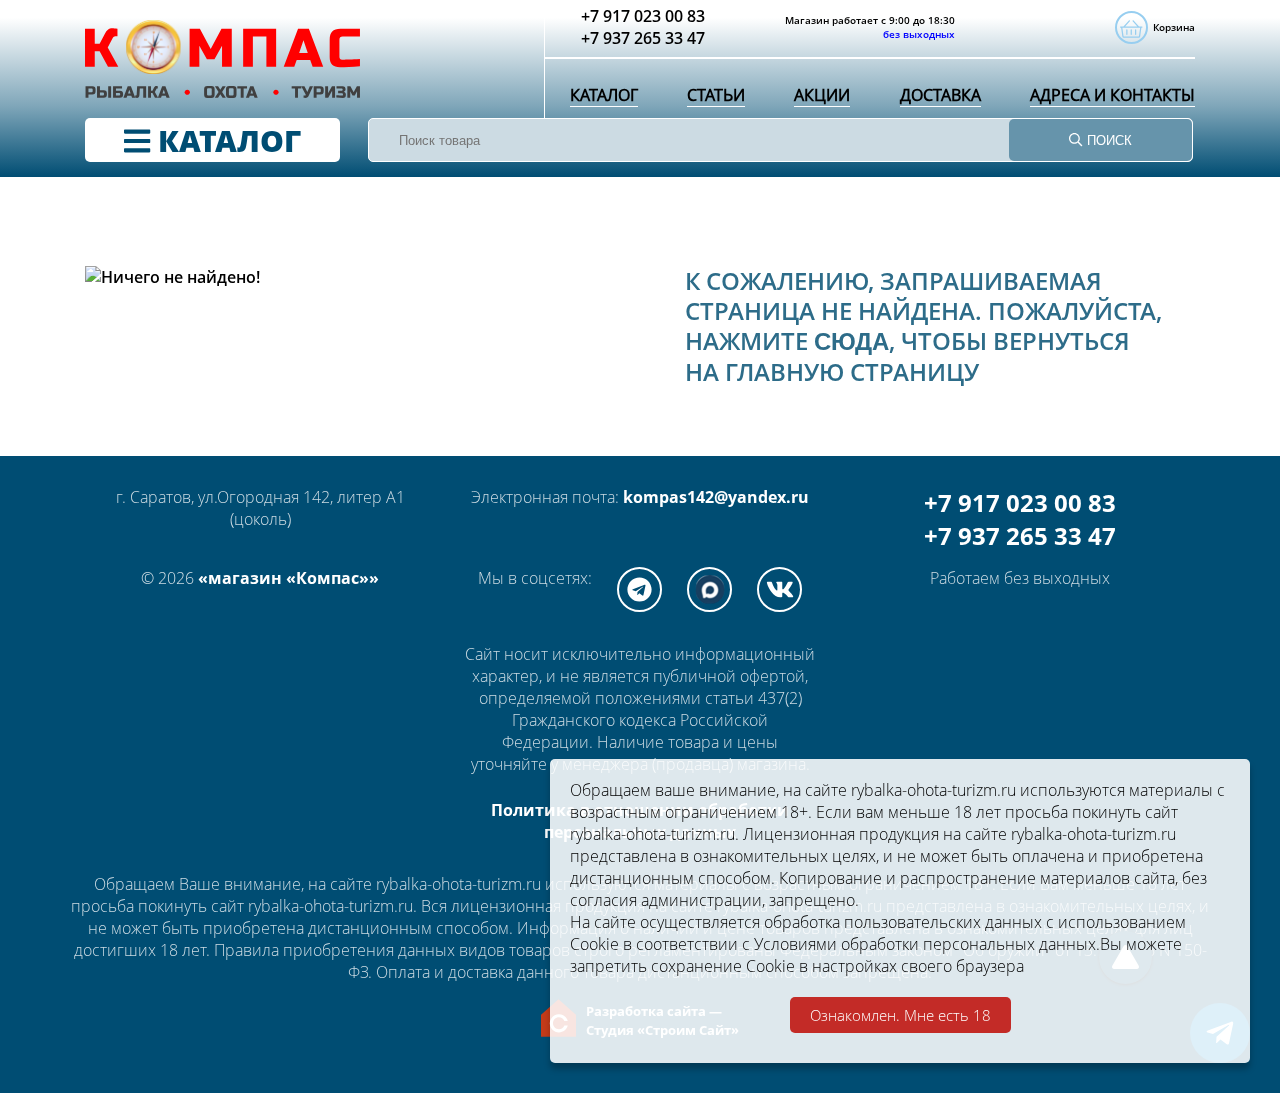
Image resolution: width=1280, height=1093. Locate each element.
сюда (851, 341)
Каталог (604, 95)
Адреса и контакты (1112, 95)
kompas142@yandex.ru (716, 497)
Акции (822, 95)
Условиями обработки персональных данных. (927, 944)
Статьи (716, 95)
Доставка (940, 95)
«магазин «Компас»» (288, 578)
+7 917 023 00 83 (1020, 502)
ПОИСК (1107, 140)
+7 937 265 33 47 (1020, 535)
